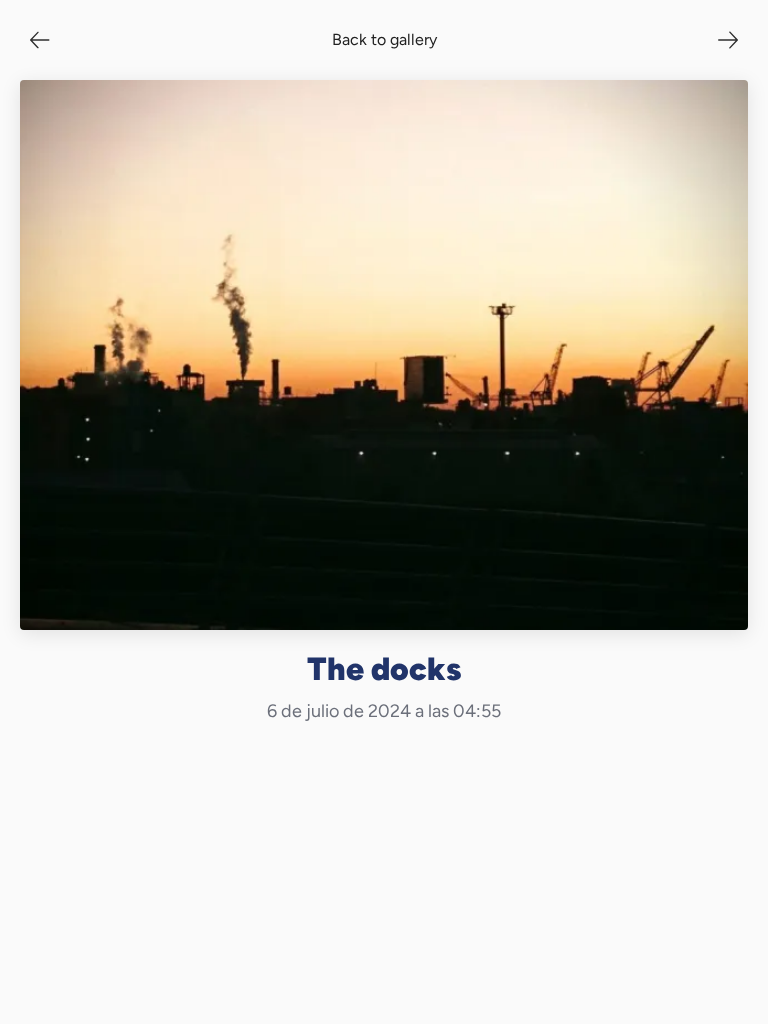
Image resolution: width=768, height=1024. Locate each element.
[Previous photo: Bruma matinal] (40, 40)
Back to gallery (384, 39)
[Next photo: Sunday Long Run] (728, 40)
